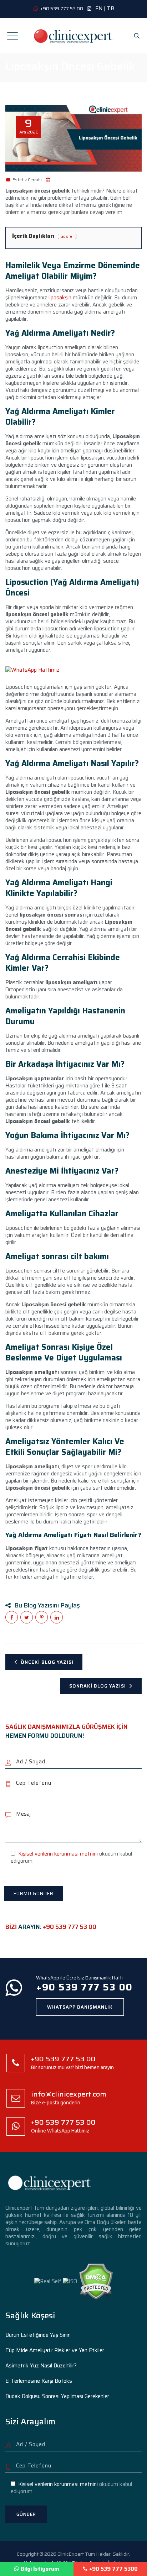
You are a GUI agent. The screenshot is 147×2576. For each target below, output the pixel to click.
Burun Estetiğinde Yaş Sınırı (38, 2335)
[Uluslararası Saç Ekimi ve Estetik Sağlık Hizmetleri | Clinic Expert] (73, 36)
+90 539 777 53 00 (70, 1927)
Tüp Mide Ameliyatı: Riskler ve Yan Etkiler (55, 2350)
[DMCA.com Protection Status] (96, 2281)
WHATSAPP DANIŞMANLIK (80, 2007)
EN (99, 9)
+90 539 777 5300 (113, 2569)
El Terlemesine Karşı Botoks (39, 2381)
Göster (67, 236)
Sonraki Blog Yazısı (98, 1686)
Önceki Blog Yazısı (47, 1662)
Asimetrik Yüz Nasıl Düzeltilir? (41, 2366)
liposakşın (60, 298)
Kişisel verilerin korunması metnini (58, 1854)
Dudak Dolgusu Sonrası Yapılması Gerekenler (57, 2396)
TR (111, 9)
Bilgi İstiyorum (40, 2569)
